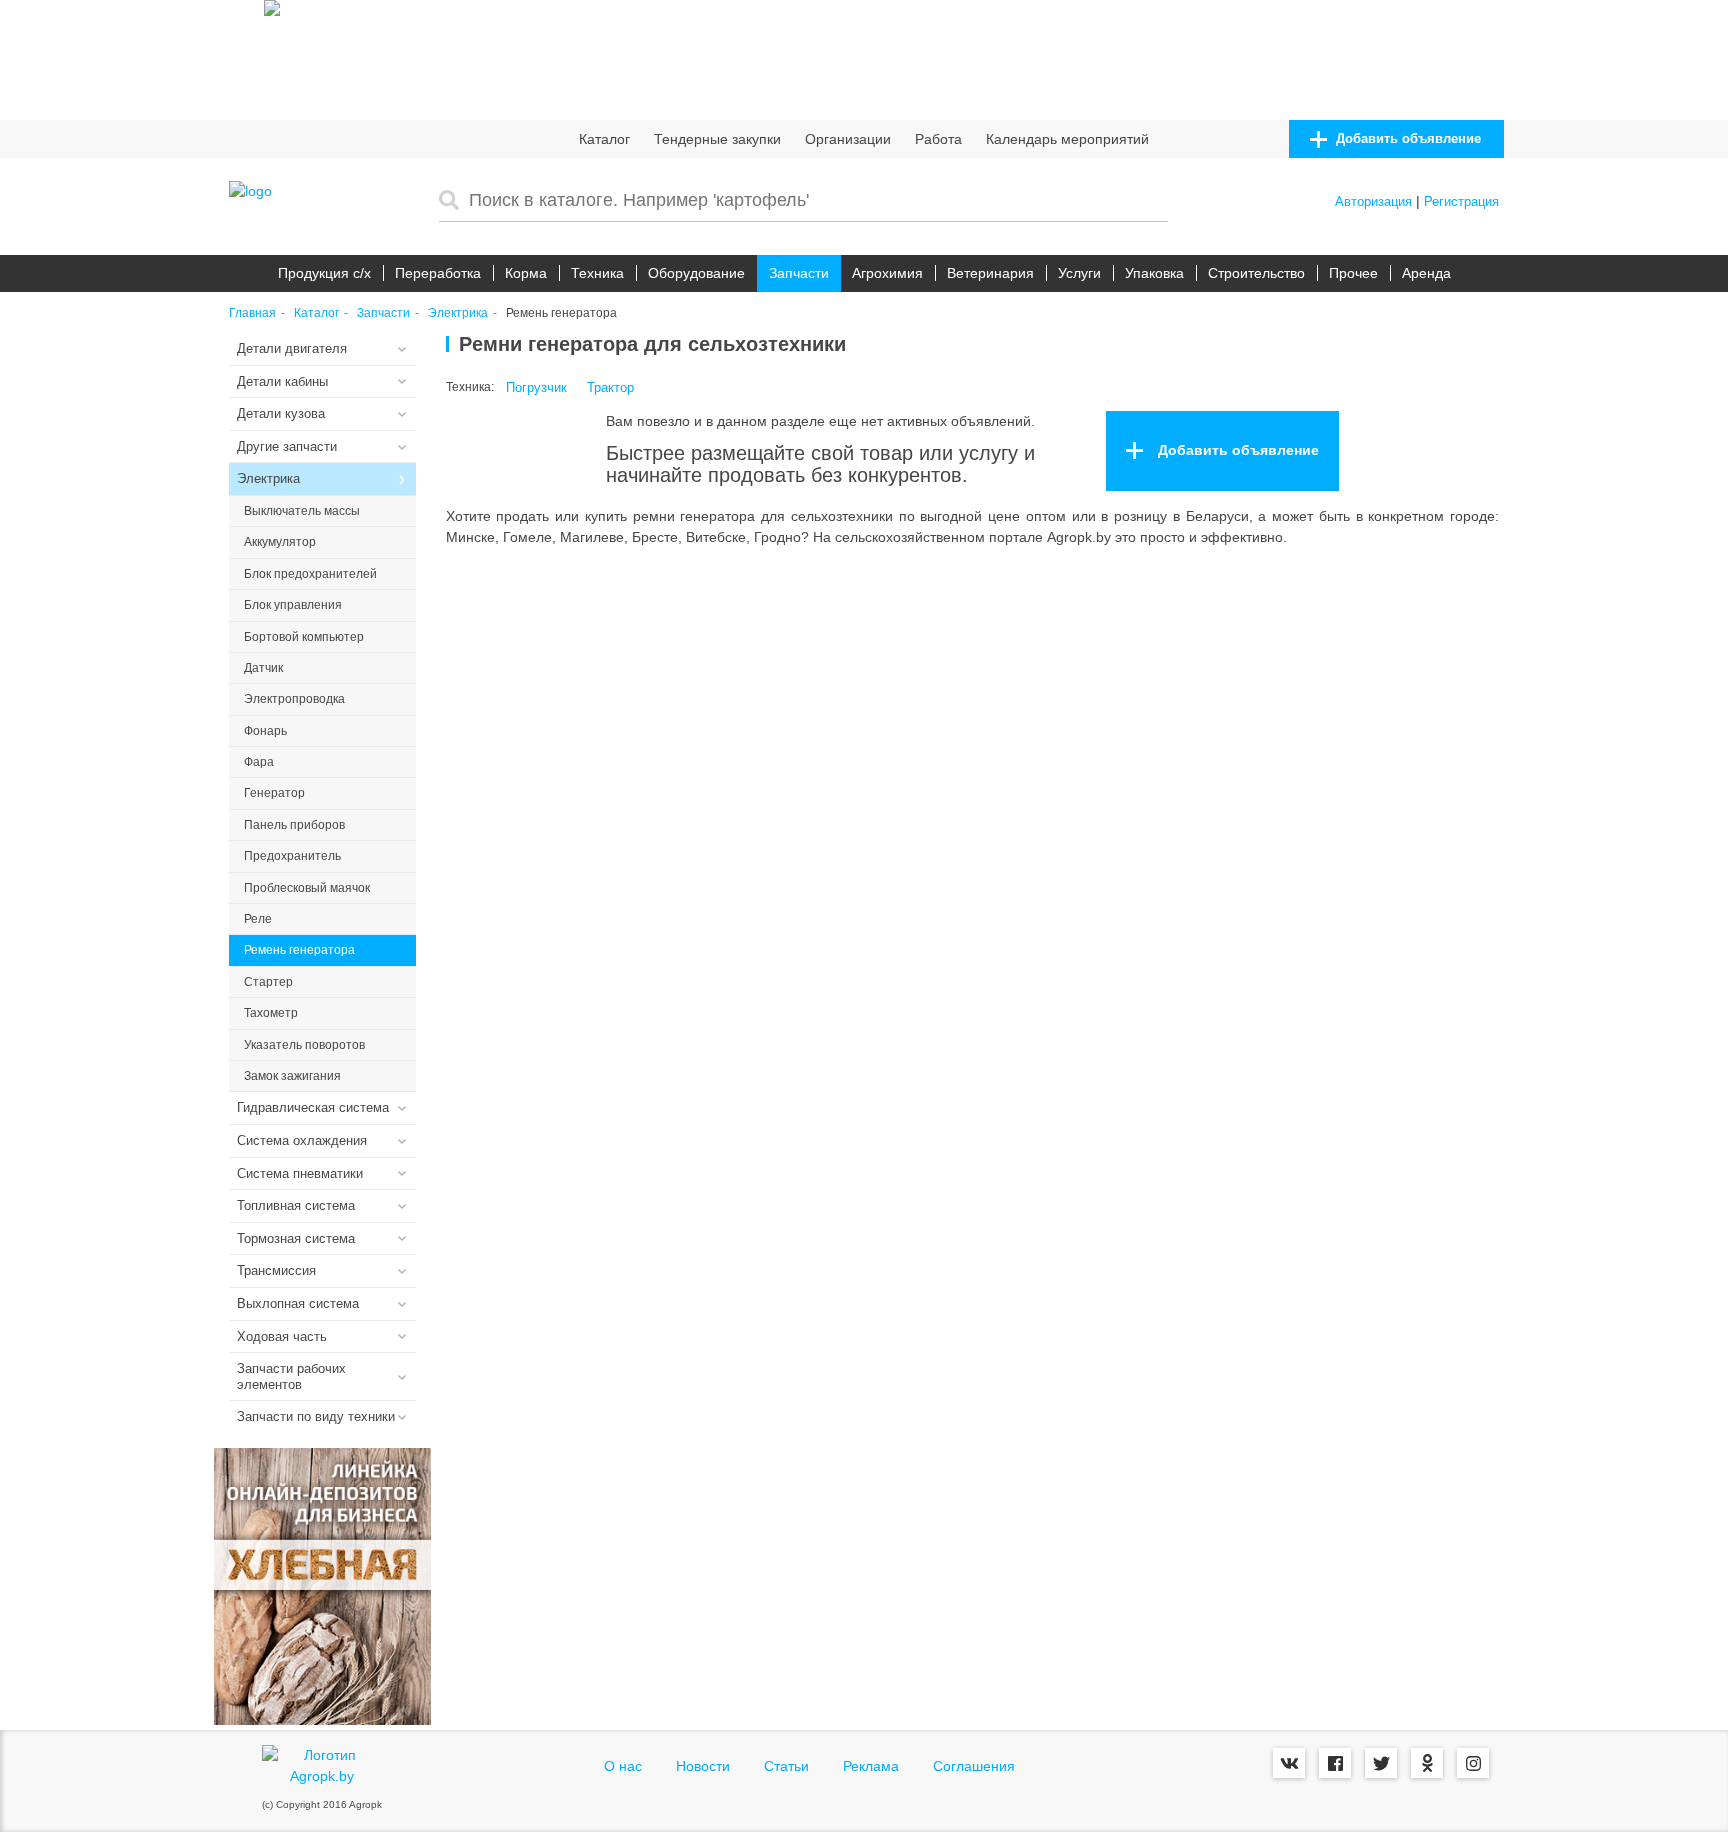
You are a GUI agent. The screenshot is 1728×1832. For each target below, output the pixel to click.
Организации (848, 139)
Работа (938, 139)
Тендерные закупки (717, 139)
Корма (526, 273)
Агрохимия (887, 273)
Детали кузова (281, 413)
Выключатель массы (302, 511)
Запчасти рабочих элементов (291, 1376)
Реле (258, 919)
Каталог (604, 139)
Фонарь (265, 731)
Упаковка (1154, 273)
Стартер (268, 982)
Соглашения (974, 1766)
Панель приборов (294, 825)
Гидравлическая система (313, 1107)
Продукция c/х (324, 273)
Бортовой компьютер (304, 637)
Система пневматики (300, 1173)
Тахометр (271, 1013)
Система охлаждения (302, 1140)
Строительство (1256, 273)
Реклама (871, 1766)
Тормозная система (296, 1238)
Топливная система (296, 1205)
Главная (252, 313)
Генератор (274, 793)
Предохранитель (292, 856)
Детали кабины (282, 381)
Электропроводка (294, 699)
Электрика (458, 313)
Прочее (1353, 273)
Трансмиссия (276, 1270)
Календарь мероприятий (1067, 139)
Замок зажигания (292, 1076)
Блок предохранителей (310, 574)
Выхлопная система (298, 1303)
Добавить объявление (1406, 138)
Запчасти (799, 273)
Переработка (438, 273)
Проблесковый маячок (307, 888)
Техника (597, 273)
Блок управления (293, 605)
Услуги (1079, 273)
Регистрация (1461, 201)
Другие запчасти (287, 446)
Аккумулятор (280, 542)
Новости (703, 1766)
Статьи (786, 1766)
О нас (623, 1766)
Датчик (263, 668)
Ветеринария (990, 273)
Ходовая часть (282, 1336)
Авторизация (1373, 201)
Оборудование (696, 273)
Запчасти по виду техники (316, 1416)
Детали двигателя (292, 348)
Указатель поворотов (304, 1045)
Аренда (1426, 273)
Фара (259, 762)
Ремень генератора (299, 950)
